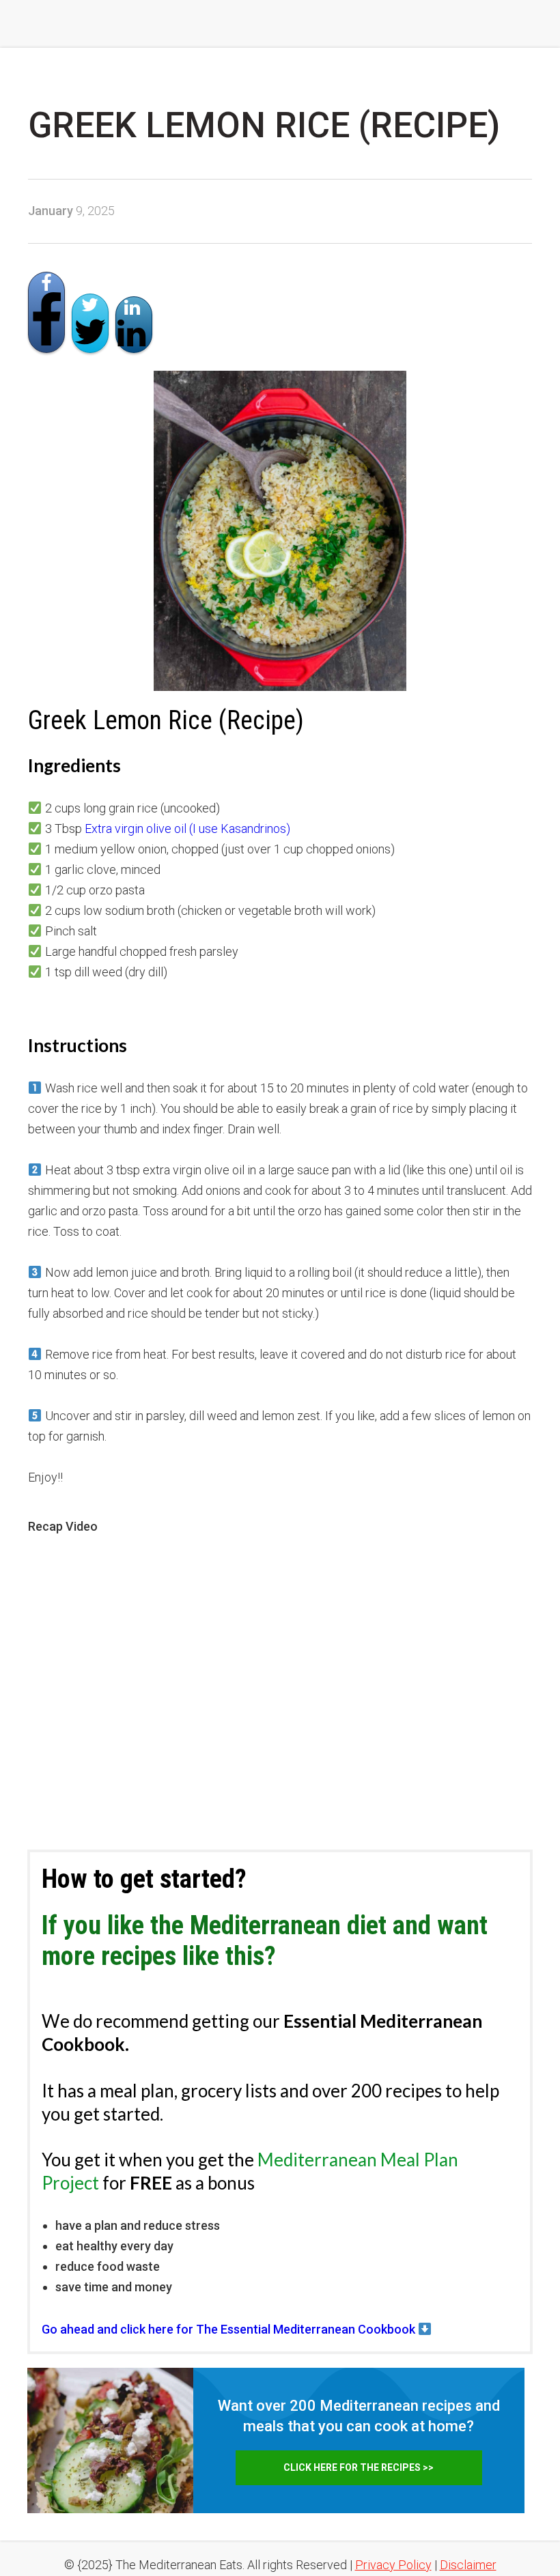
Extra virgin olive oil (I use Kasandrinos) (187, 829)
